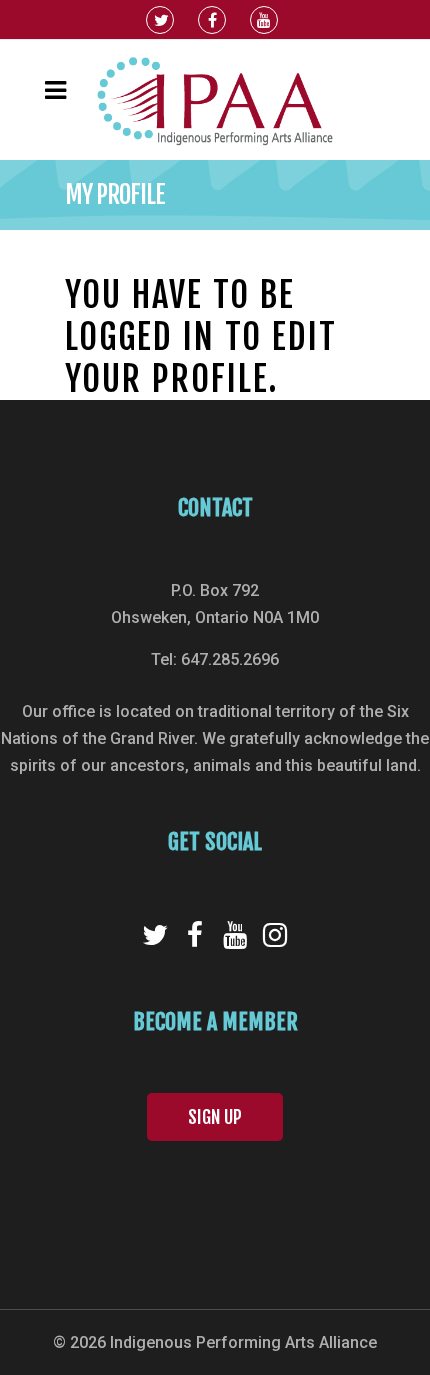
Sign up (215, 1117)
